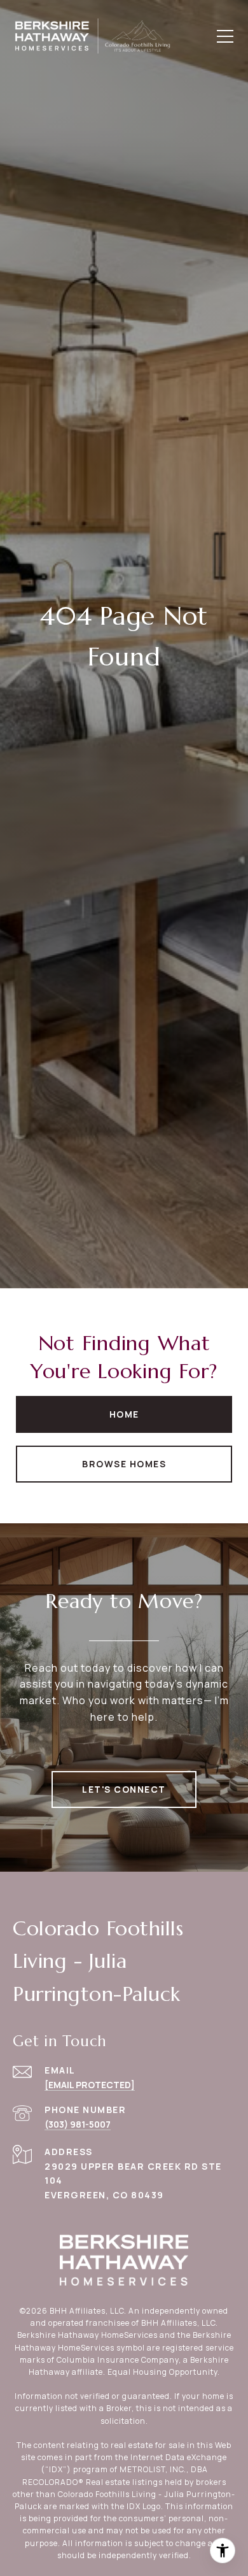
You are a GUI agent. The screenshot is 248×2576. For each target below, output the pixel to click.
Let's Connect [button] (124, 1789)
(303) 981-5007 (78, 2124)
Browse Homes (124, 1464)
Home (124, 1414)
